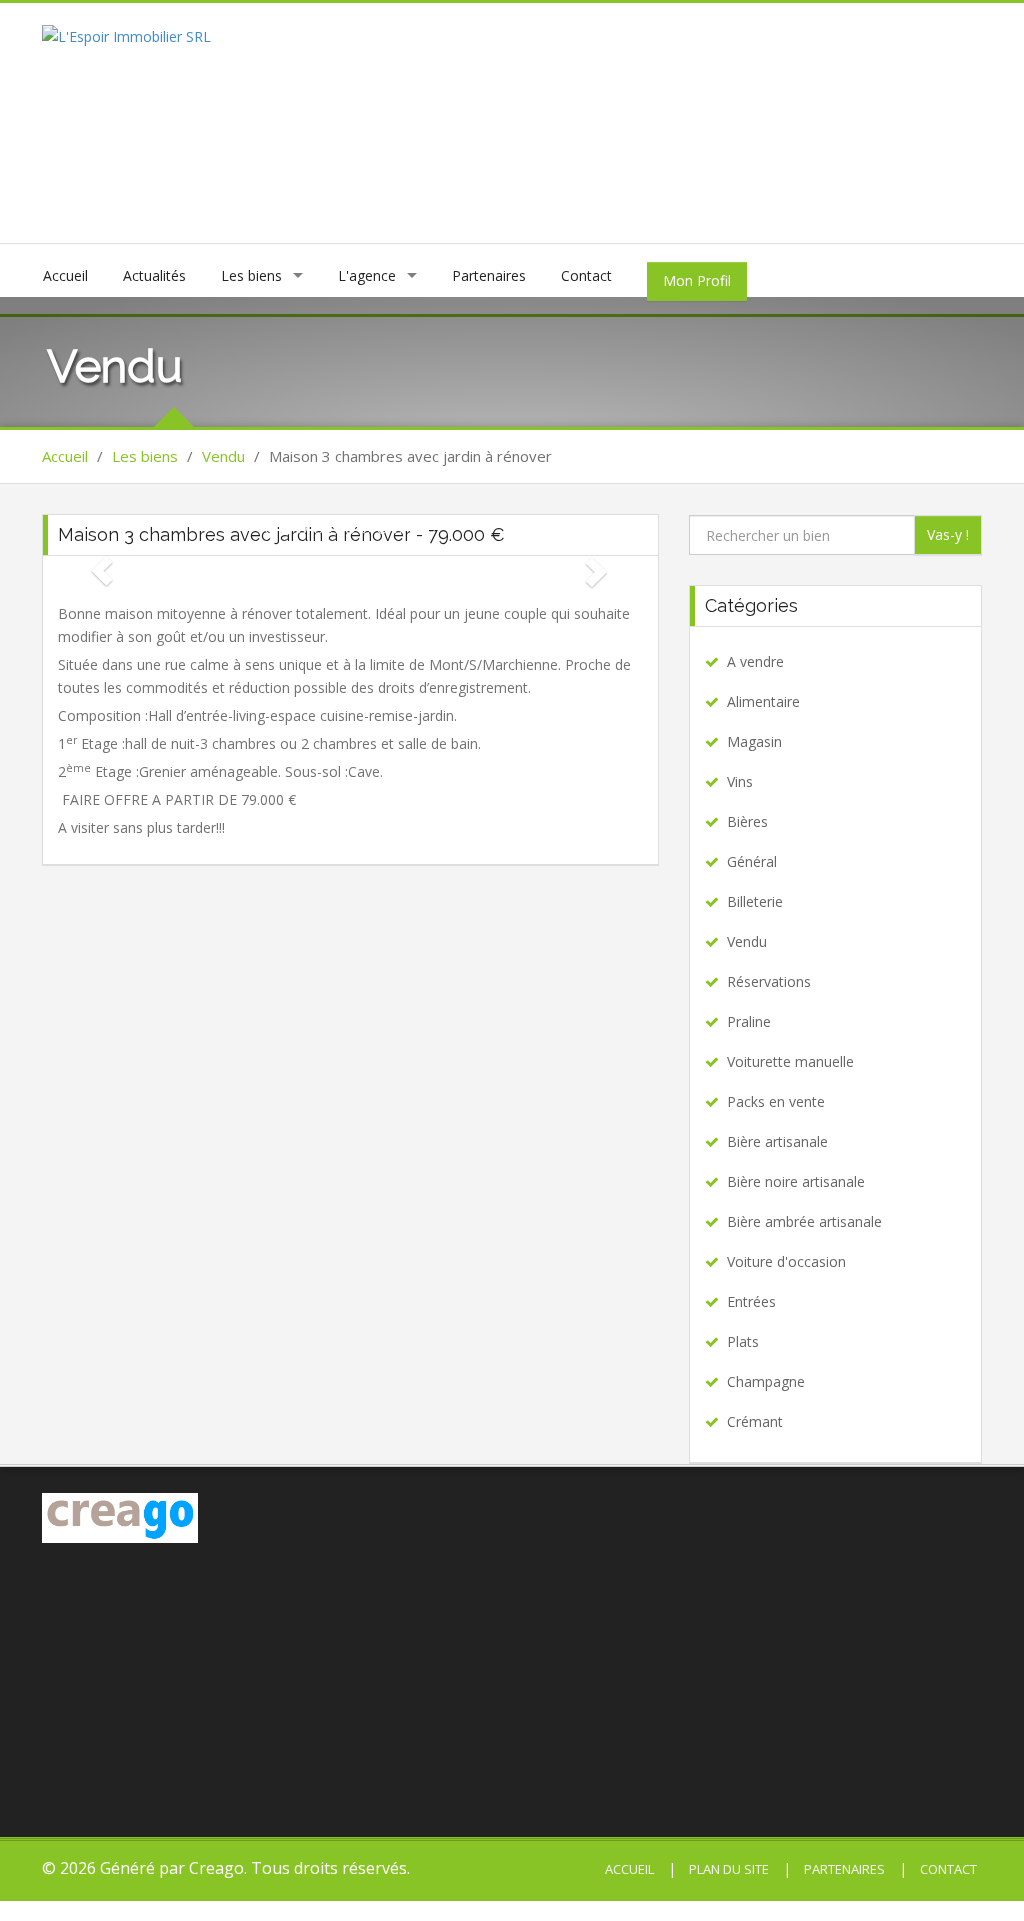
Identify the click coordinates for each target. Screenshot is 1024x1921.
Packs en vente (776, 1101)
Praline (749, 1021)
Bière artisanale (777, 1141)
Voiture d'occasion (786, 1261)
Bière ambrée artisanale (804, 1221)
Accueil (65, 275)
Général (752, 861)
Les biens (251, 275)
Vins (740, 781)
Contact (586, 275)
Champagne (766, 1381)
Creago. (218, 1868)
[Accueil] (126, 34)
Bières (747, 821)
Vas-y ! (948, 534)
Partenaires (489, 275)
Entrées (751, 1301)
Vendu (223, 456)
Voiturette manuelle (790, 1061)
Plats (743, 1341)
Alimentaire (763, 701)
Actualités (154, 275)
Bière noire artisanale (796, 1181)
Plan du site (727, 1869)
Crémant (755, 1421)
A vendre (755, 661)
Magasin (754, 741)
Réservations (769, 981)
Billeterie (755, 901)
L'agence (367, 275)
